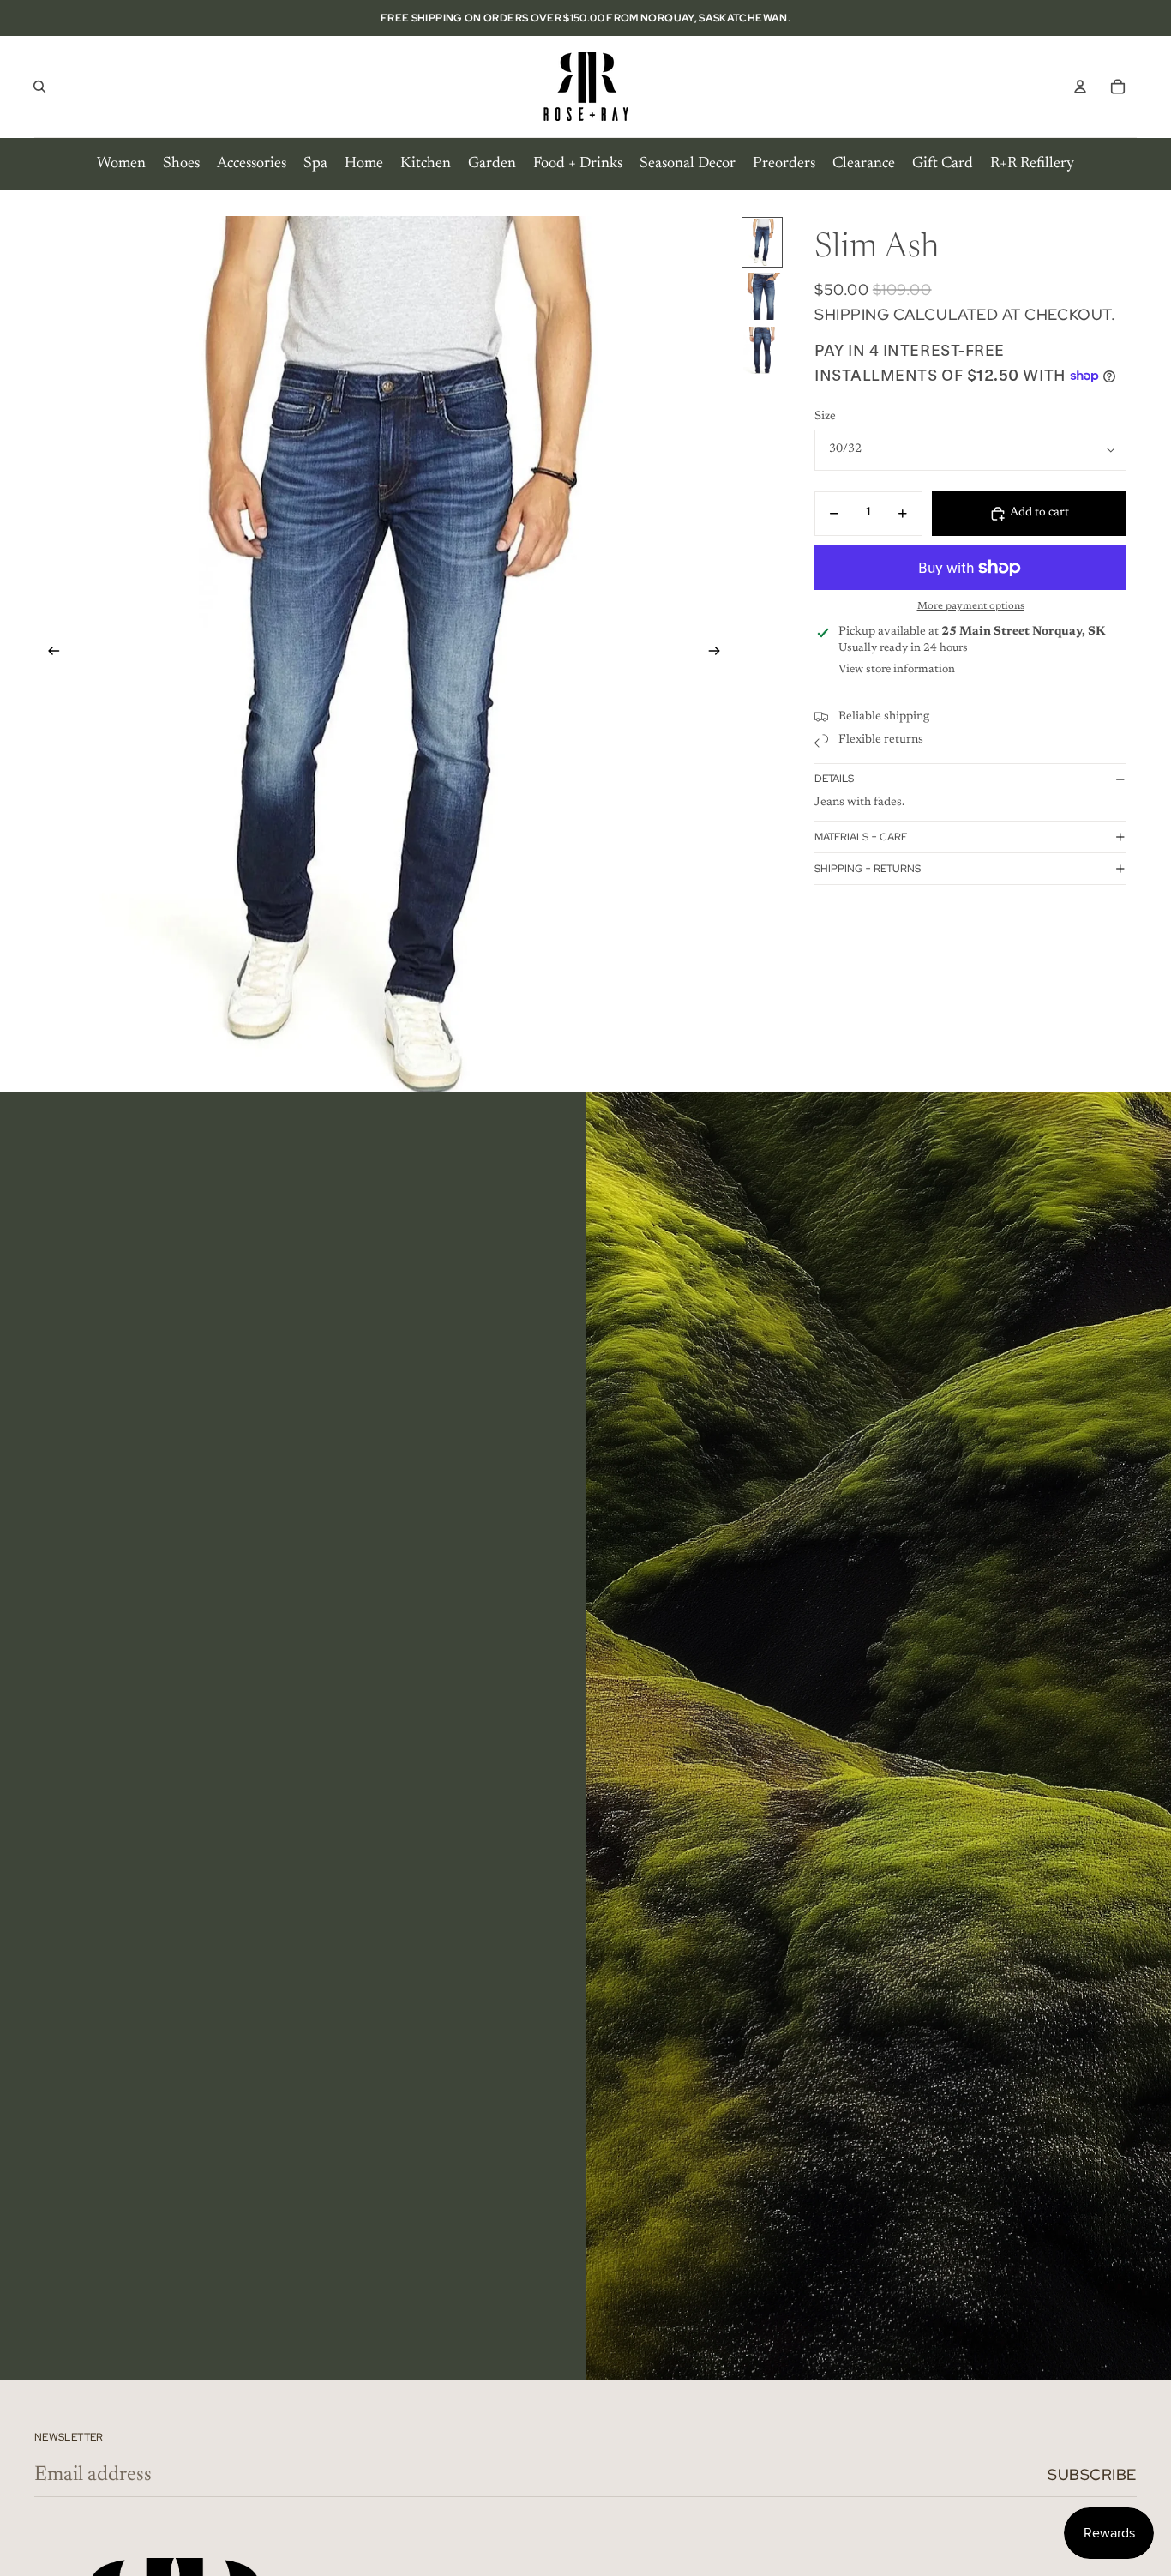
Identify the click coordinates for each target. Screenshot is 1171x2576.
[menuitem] (121, 164)
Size (825, 417)
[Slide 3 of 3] (762, 350)
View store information (897, 669)
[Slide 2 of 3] (762, 296)
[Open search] (39, 87)
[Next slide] (720, 654)
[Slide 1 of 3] (762, 242)
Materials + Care (861, 837)
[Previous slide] (48, 654)
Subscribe (1092, 2474)
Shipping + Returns (868, 869)
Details (834, 779)
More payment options (971, 606)
